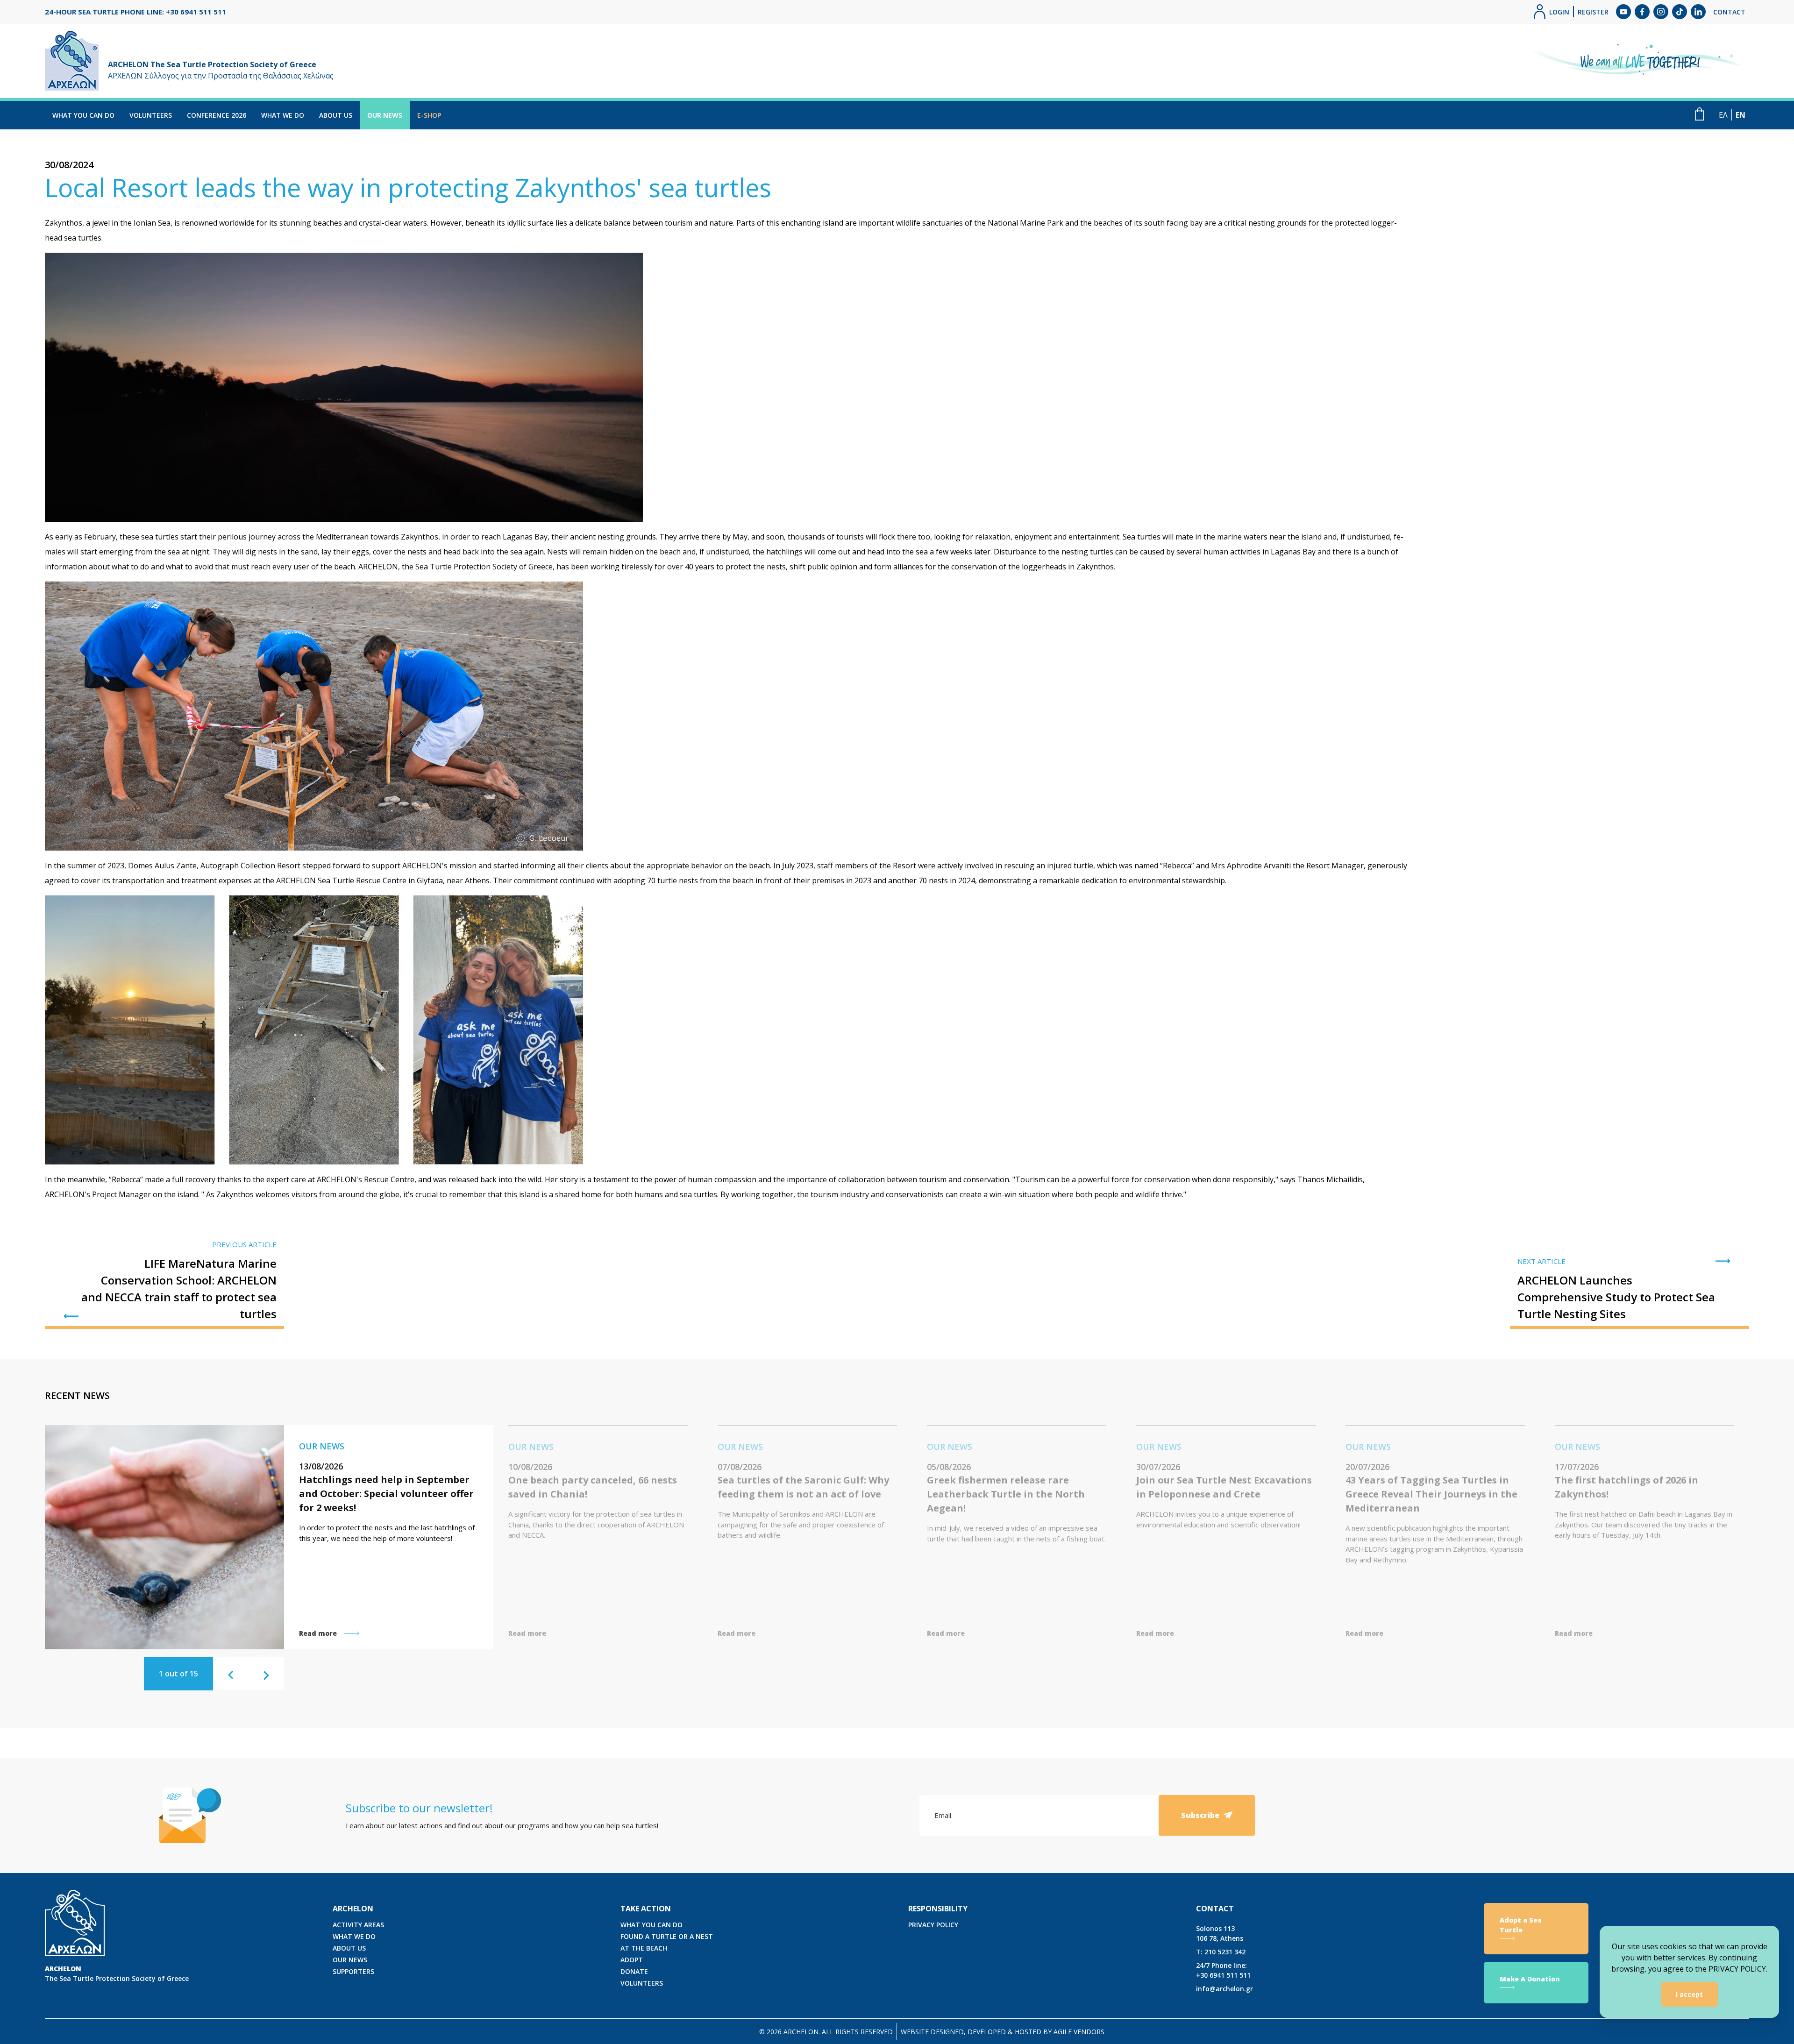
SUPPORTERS (353, 1971)
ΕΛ (1723, 115)
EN (1741, 115)
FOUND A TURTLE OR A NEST (667, 1936)
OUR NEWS (385, 115)
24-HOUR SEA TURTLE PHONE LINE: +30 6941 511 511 (135, 12)
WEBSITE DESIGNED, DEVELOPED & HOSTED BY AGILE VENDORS (1003, 2032)
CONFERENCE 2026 (217, 115)
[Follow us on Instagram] (1661, 12)
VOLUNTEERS (151, 115)
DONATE (634, 1971)
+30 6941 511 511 (1223, 1970)
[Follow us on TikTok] (1680, 12)
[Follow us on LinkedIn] (1698, 12)
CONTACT (1729, 12)
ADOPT (632, 1960)
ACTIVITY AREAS (358, 1925)
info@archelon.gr (1224, 1989)
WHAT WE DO (283, 115)
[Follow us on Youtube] (1623, 12)
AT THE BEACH (644, 1948)
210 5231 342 (1221, 1952)
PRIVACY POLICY (933, 1925)
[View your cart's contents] (1699, 114)
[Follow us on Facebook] (1642, 12)
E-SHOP (429, 115)
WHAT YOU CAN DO (83, 115)
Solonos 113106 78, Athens (1220, 1933)
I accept (1689, 1994)
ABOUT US (336, 115)
